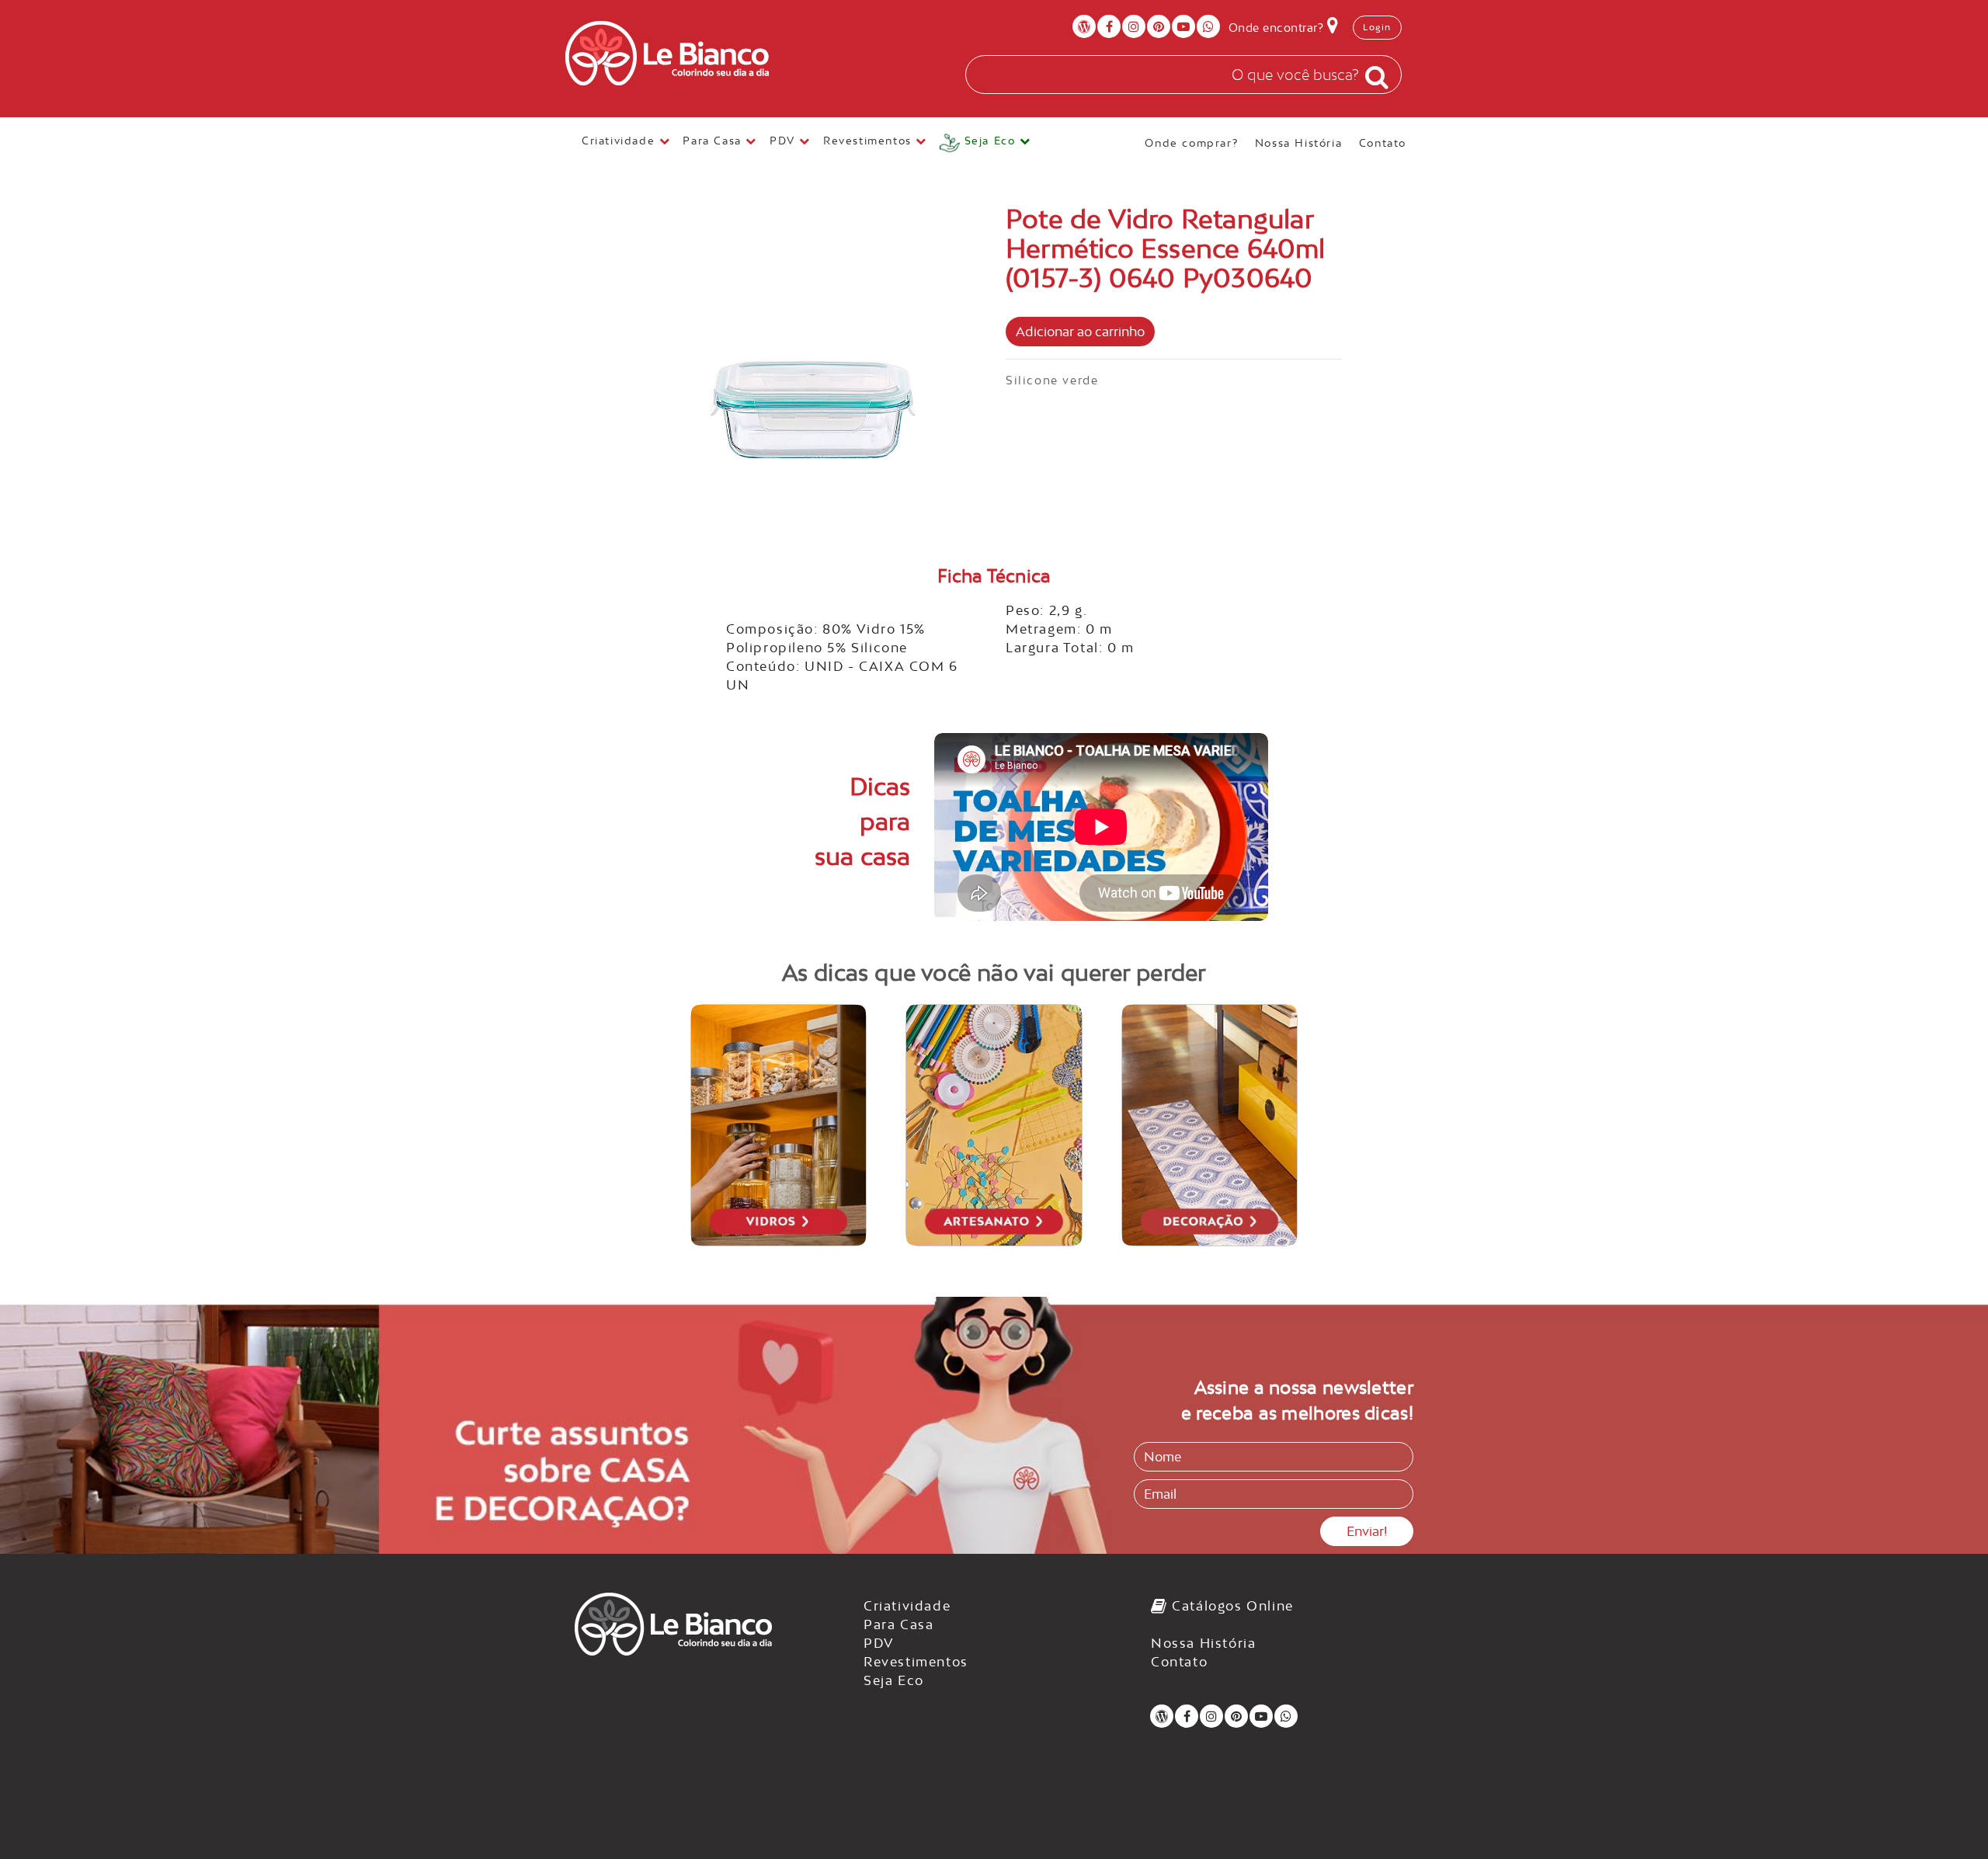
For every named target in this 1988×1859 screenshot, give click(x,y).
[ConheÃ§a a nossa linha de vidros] (779, 1125)
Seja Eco (894, 1680)
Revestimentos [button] (869, 141)
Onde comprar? (1191, 142)
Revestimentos (916, 1662)
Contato (1383, 142)
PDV (879, 1643)
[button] (985, 143)
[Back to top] (1945, 1816)
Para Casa (898, 1624)
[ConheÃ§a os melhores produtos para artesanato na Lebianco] (994, 1125)
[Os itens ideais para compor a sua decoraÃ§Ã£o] (1210, 1125)
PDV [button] (784, 141)
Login (1377, 27)
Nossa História (1298, 142)
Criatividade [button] (620, 141)
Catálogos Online (1231, 1606)
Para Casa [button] (714, 141)
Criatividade (907, 1606)
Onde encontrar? (1278, 28)
